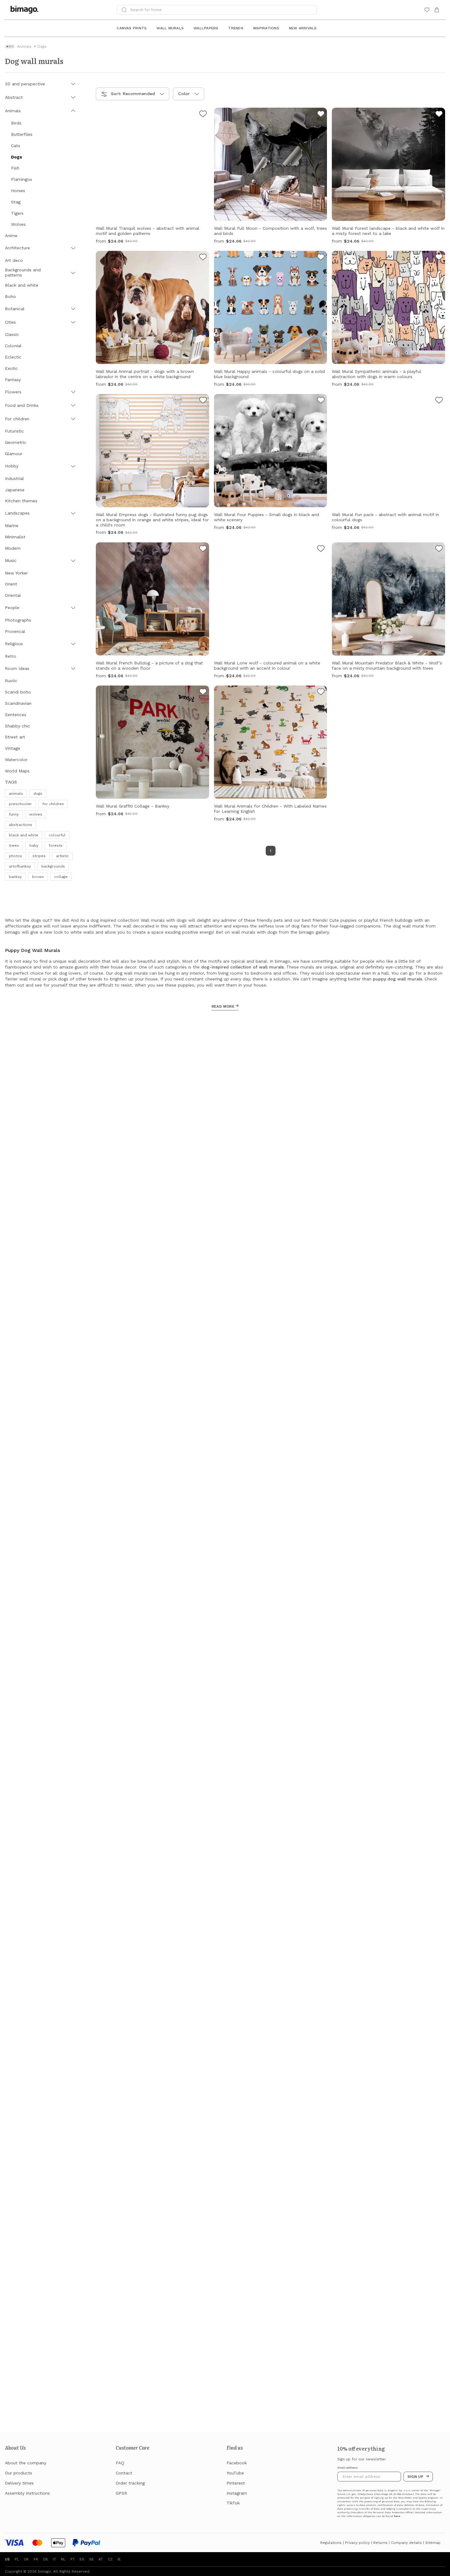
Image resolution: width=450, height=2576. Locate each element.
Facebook (237, 2463)
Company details (406, 2543)
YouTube (235, 2473)
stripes (39, 856)
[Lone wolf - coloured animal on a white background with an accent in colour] (321, 549)
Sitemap (433, 2543)
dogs (38, 794)
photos (15, 856)
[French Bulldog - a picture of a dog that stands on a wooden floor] (203, 549)
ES (82, 2559)
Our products (19, 2473)
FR (36, 2559)
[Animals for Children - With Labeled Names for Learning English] (321, 693)
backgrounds (53, 866)
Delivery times (19, 2483)
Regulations (331, 2543)
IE (119, 2559)
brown (38, 877)
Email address (348, 2468)
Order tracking (130, 2483)
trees (14, 846)
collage (61, 877)
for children (53, 804)
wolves (36, 814)
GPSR (121, 2493)
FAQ (120, 2463)
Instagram (237, 2493)
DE (46, 2559)
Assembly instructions (27, 2493)
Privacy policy (357, 2543)
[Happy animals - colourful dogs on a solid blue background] (321, 258)
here (397, 2516)
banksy (15, 877)
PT (73, 2559)
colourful (57, 835)
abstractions (21, 825)
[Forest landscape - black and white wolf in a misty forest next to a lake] (439, 115)
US (7, 2559)
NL (63, 2559)
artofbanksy (20, 866)
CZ (110, 2559)
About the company (26, 2463)
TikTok (233, 2503)
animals (16, 794)
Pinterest (236, 2483)
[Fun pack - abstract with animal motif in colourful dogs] (439, 401)
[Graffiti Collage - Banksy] (203, 693)
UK (26, 2559)
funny (14, 814)
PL (17, 2559)
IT (54, 2559)
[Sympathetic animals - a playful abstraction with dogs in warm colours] (439, 258)
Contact (124, 2473)
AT (101, 2559)
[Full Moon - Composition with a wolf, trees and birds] (321, 115)
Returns (380, 2543)
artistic (62, 856)
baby (34, 846)
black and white (24, 835)
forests (56, 846)
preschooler (20, 804)
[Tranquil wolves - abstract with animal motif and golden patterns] (203, 115)
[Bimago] (26, 10)
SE (91, 2559)
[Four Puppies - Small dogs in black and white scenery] (321, 401)
